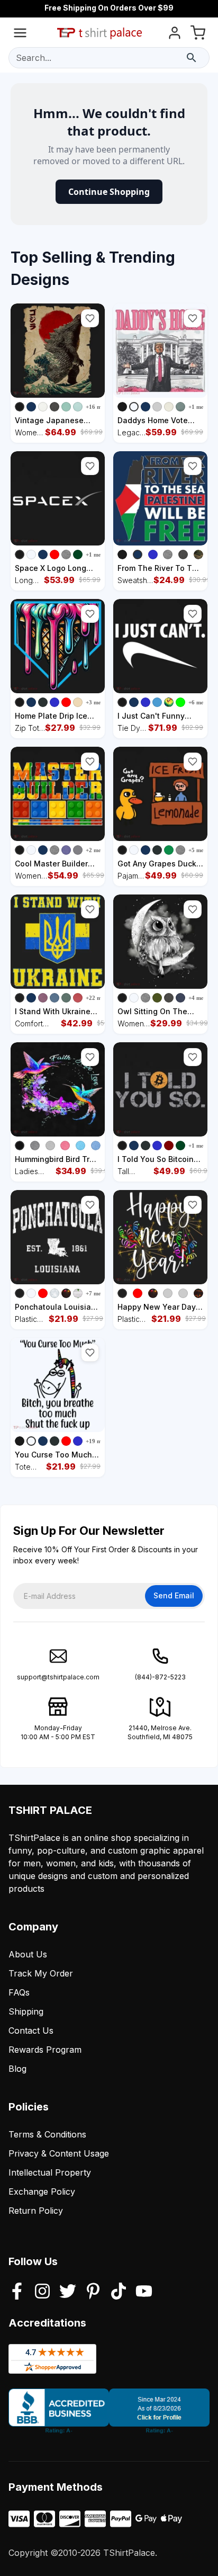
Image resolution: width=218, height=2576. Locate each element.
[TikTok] (119, 2292)
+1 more (199, 407)
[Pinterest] (93, 2292)
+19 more (98, 1441)
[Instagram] (42, 2292)
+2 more (96, 850)
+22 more (98, 998)
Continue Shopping (109, 192)
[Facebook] (17, 2292)
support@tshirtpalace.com (58, 1677)
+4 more (199, 998)
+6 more (199, 702)
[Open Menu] (20, 35)
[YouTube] (144, 2292)
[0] (198, 35)
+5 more (199, 850)
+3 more (96, 702)
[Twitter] (68, 2292)
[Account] (175, 35)
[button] (90, 318)
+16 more (98, 407)
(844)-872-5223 (160, 1677)
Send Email (174, 1595)
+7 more (96, 1293)
